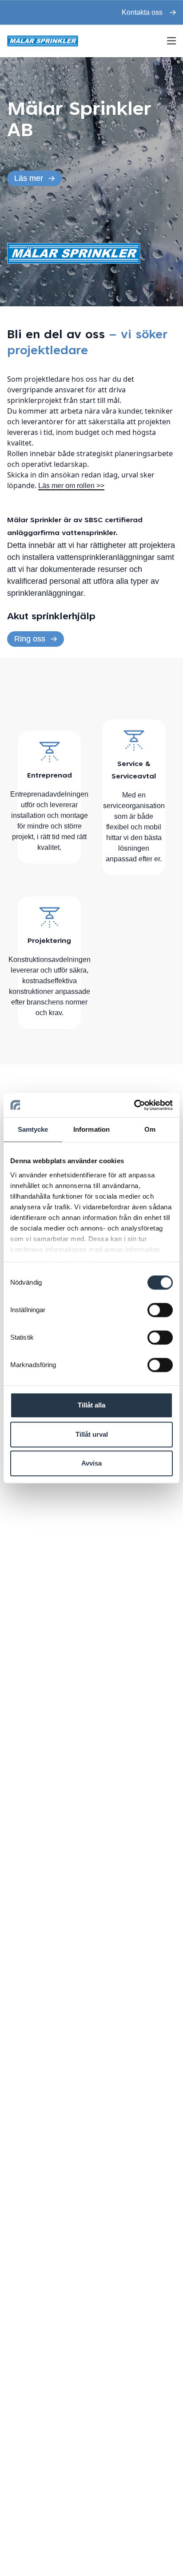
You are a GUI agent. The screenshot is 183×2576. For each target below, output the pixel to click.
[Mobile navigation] (171, 41)
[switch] (160, 1310)
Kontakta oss (142, 12)
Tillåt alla (91, 1405)
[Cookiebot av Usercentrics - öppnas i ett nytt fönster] (134, 1105)
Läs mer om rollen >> (71, 486)
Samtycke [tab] (33, 1129)
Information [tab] (91, 1129)
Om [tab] (150, 1129)
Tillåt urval (92, 1434)
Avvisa (91, 1463)
